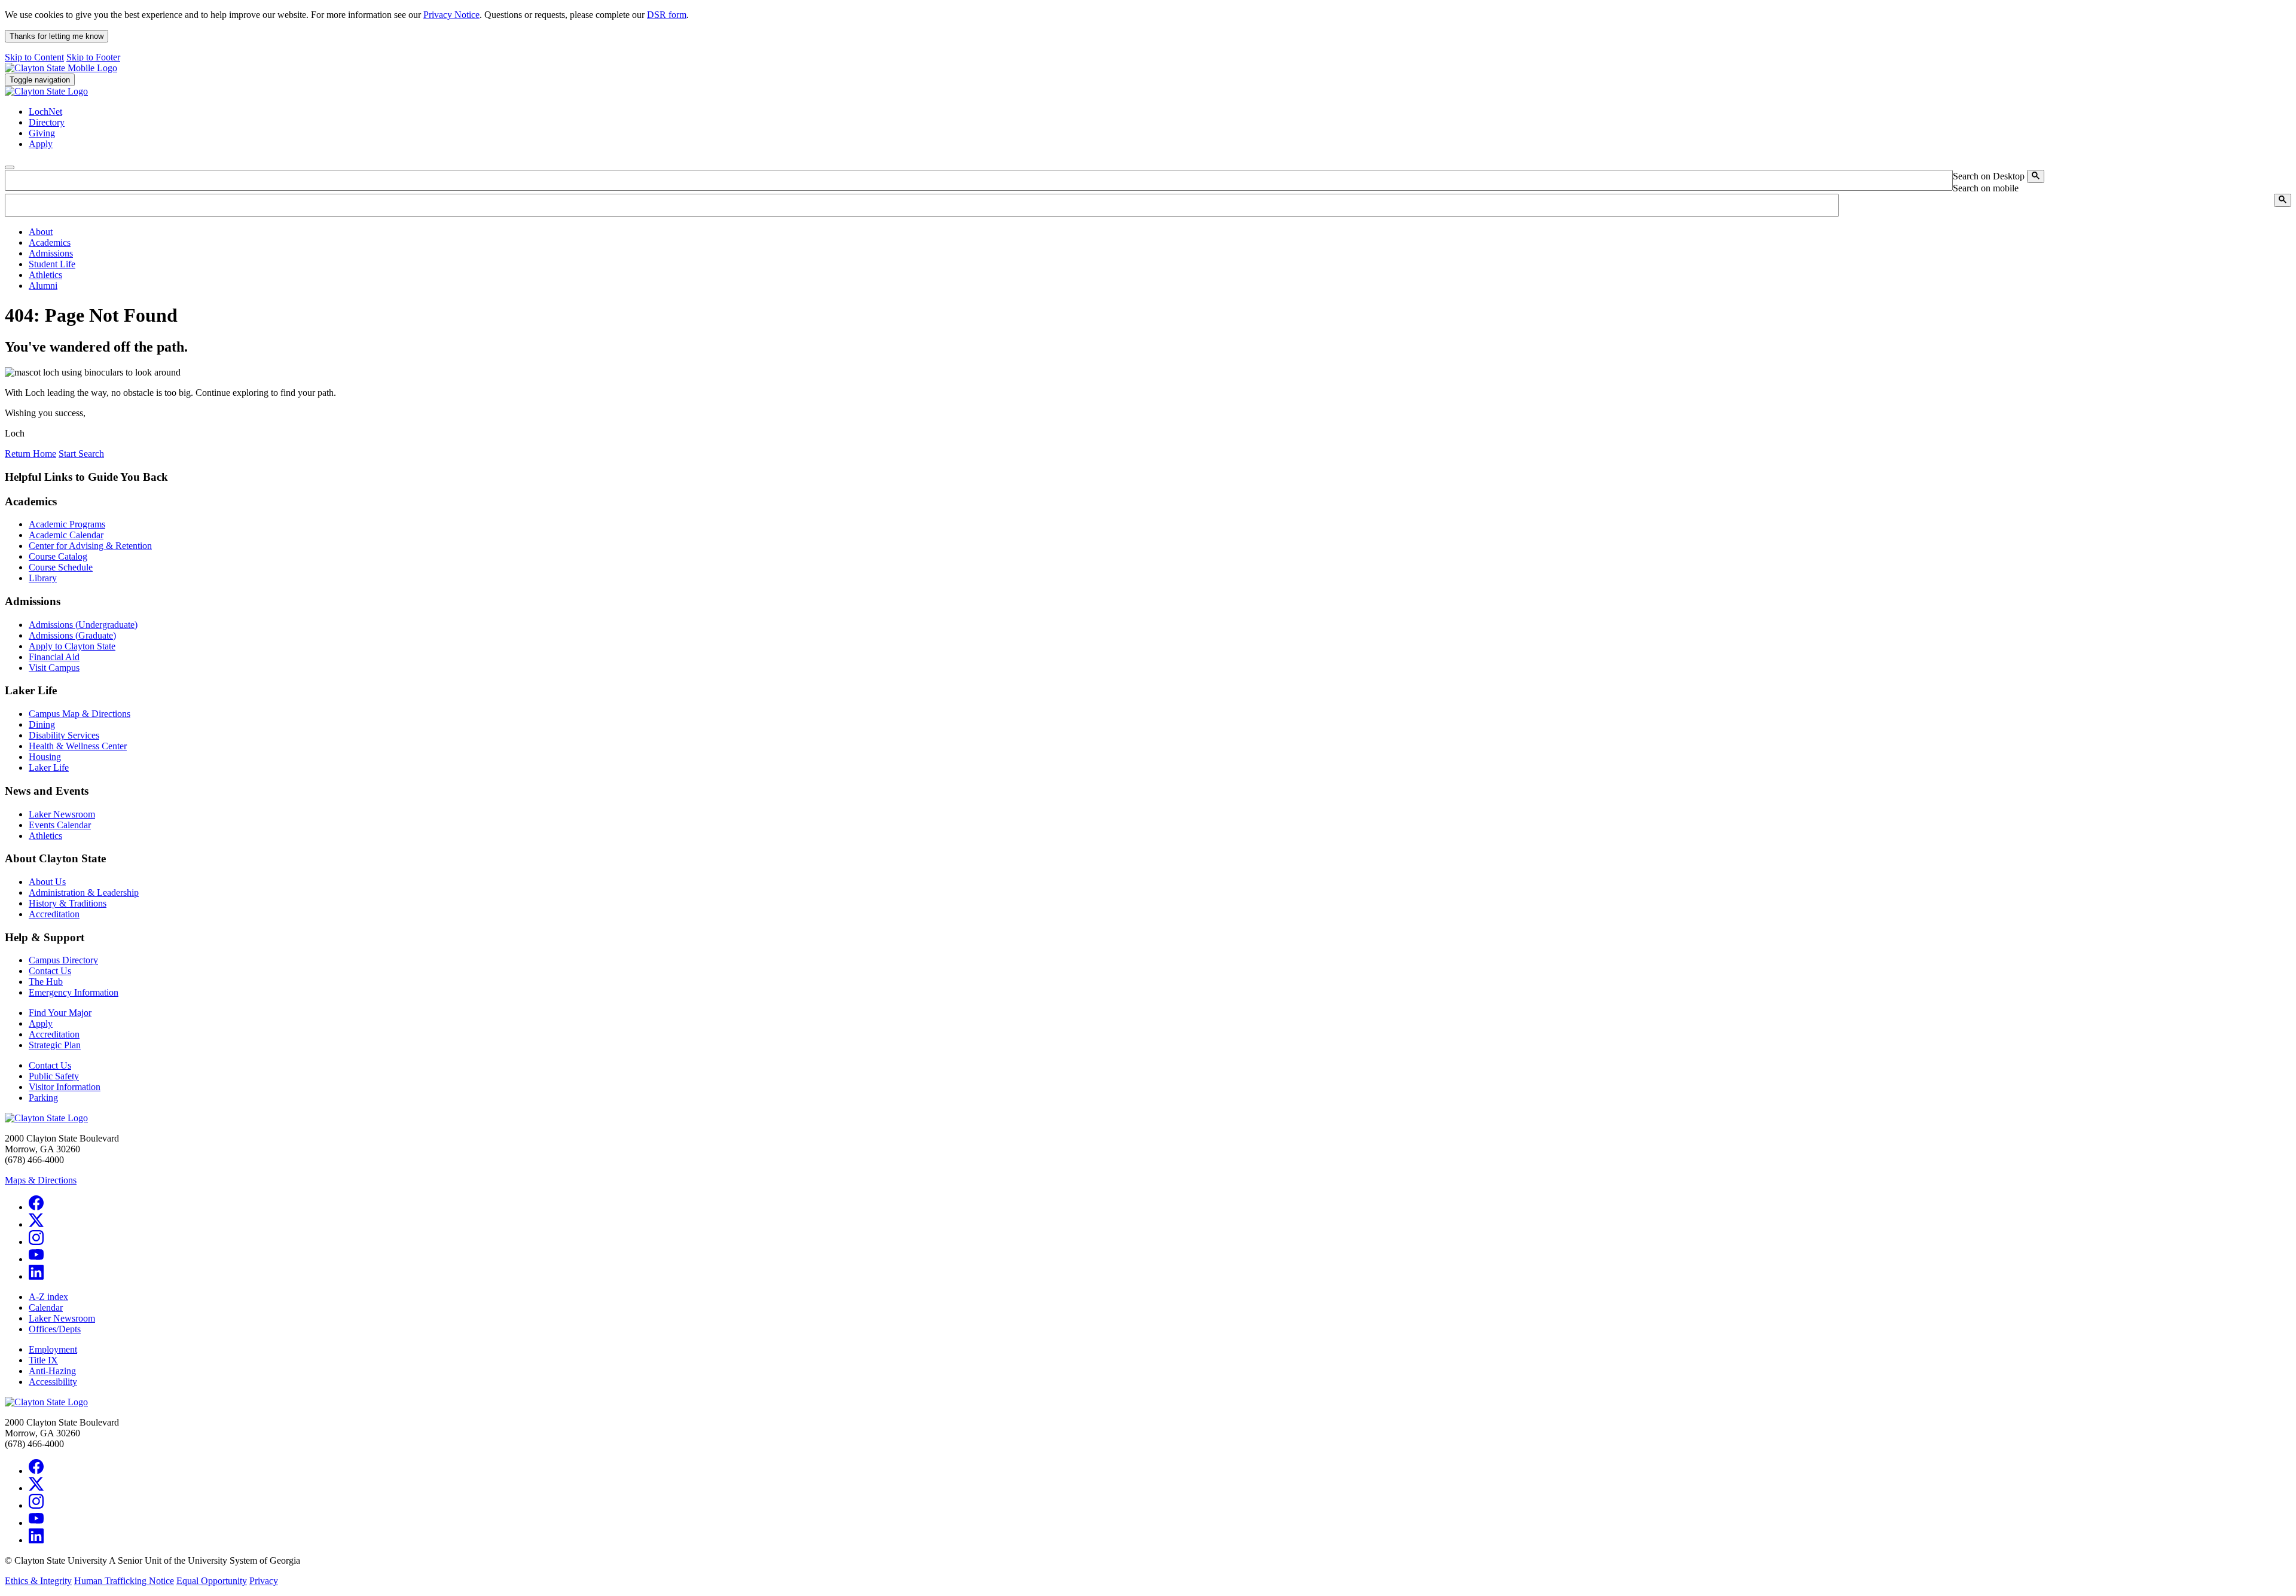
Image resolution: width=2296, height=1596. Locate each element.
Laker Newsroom (62, 814)
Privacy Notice (451, 15)
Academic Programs (67, 524)
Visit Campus (54, 668)
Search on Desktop (1989, 176)
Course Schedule (61, 567)
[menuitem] (1160, 232)
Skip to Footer (93, 57)
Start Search (81, 454)
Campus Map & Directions (80, 714)
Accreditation (54, 914)
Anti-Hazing (52, 1371)
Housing (45, 757)
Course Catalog (58, 556)
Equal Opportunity (212, 1581)
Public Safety (54, 1076)
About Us (47, 882)
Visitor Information (65, 1087)
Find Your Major (60, 1013)
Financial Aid (54, 657)
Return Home (30, 454)
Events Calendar (60, 825)
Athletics (45, 836)
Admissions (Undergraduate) (83, 625)
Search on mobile (1986, 188)
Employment (53, 1349)
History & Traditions (68, 903)
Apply (41, 1023)
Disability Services (64, 735)
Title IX (43, 1360)
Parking (43, 1098)
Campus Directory (63, 960)
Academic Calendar (66, 535)
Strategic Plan (55, 1045)
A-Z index (48, 1297)
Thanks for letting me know (57, 36)
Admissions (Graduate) (72, 635)
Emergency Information (74, 992)
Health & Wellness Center (78, 746)
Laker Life (49, 768)
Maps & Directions (41, 1180)
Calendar (46, 1307)
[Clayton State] (61, 68)
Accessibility (53, 1382)
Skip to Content (34, 57)
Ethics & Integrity (38, 1581)
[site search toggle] (10, 167)
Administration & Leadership (84, 892)
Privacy (264, 1581)
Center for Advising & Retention (90, 546)
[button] (41, 232)
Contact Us (50, 971)
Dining (42, 724)
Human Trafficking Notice (124, 1581)
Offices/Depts (55, 1329)
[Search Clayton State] (2036, 176)
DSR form (667, 15)
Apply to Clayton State (72, 646)
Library (43, 578)
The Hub (46, 982)
